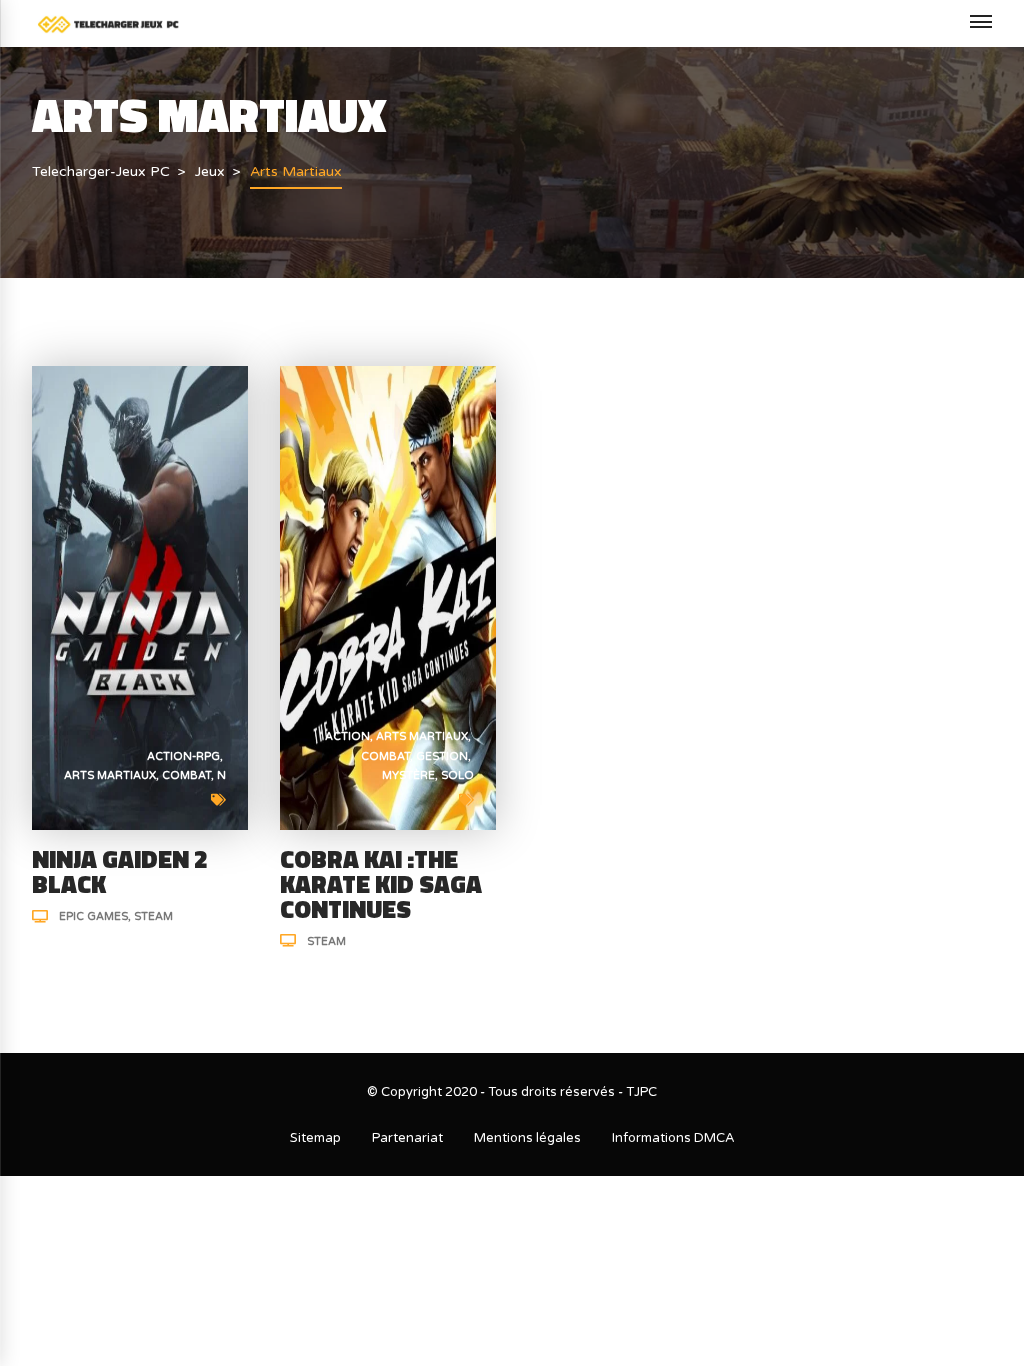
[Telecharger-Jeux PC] (108, 23)
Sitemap (315, 1138)
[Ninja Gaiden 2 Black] (140, 596)
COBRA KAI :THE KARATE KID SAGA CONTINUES (381, 884)
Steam (153, 916)
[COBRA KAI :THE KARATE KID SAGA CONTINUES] (388, 596)
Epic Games (93, 916)
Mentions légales (527, 1138)
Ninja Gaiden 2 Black (120, 871)
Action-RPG (183, 756)
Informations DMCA (673, 1138)
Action (347, 736)
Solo (457, 775)
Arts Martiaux (110, 775)
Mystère (408, 775)
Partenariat (407, 1138)
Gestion (442, 756)
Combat (186, 775)
